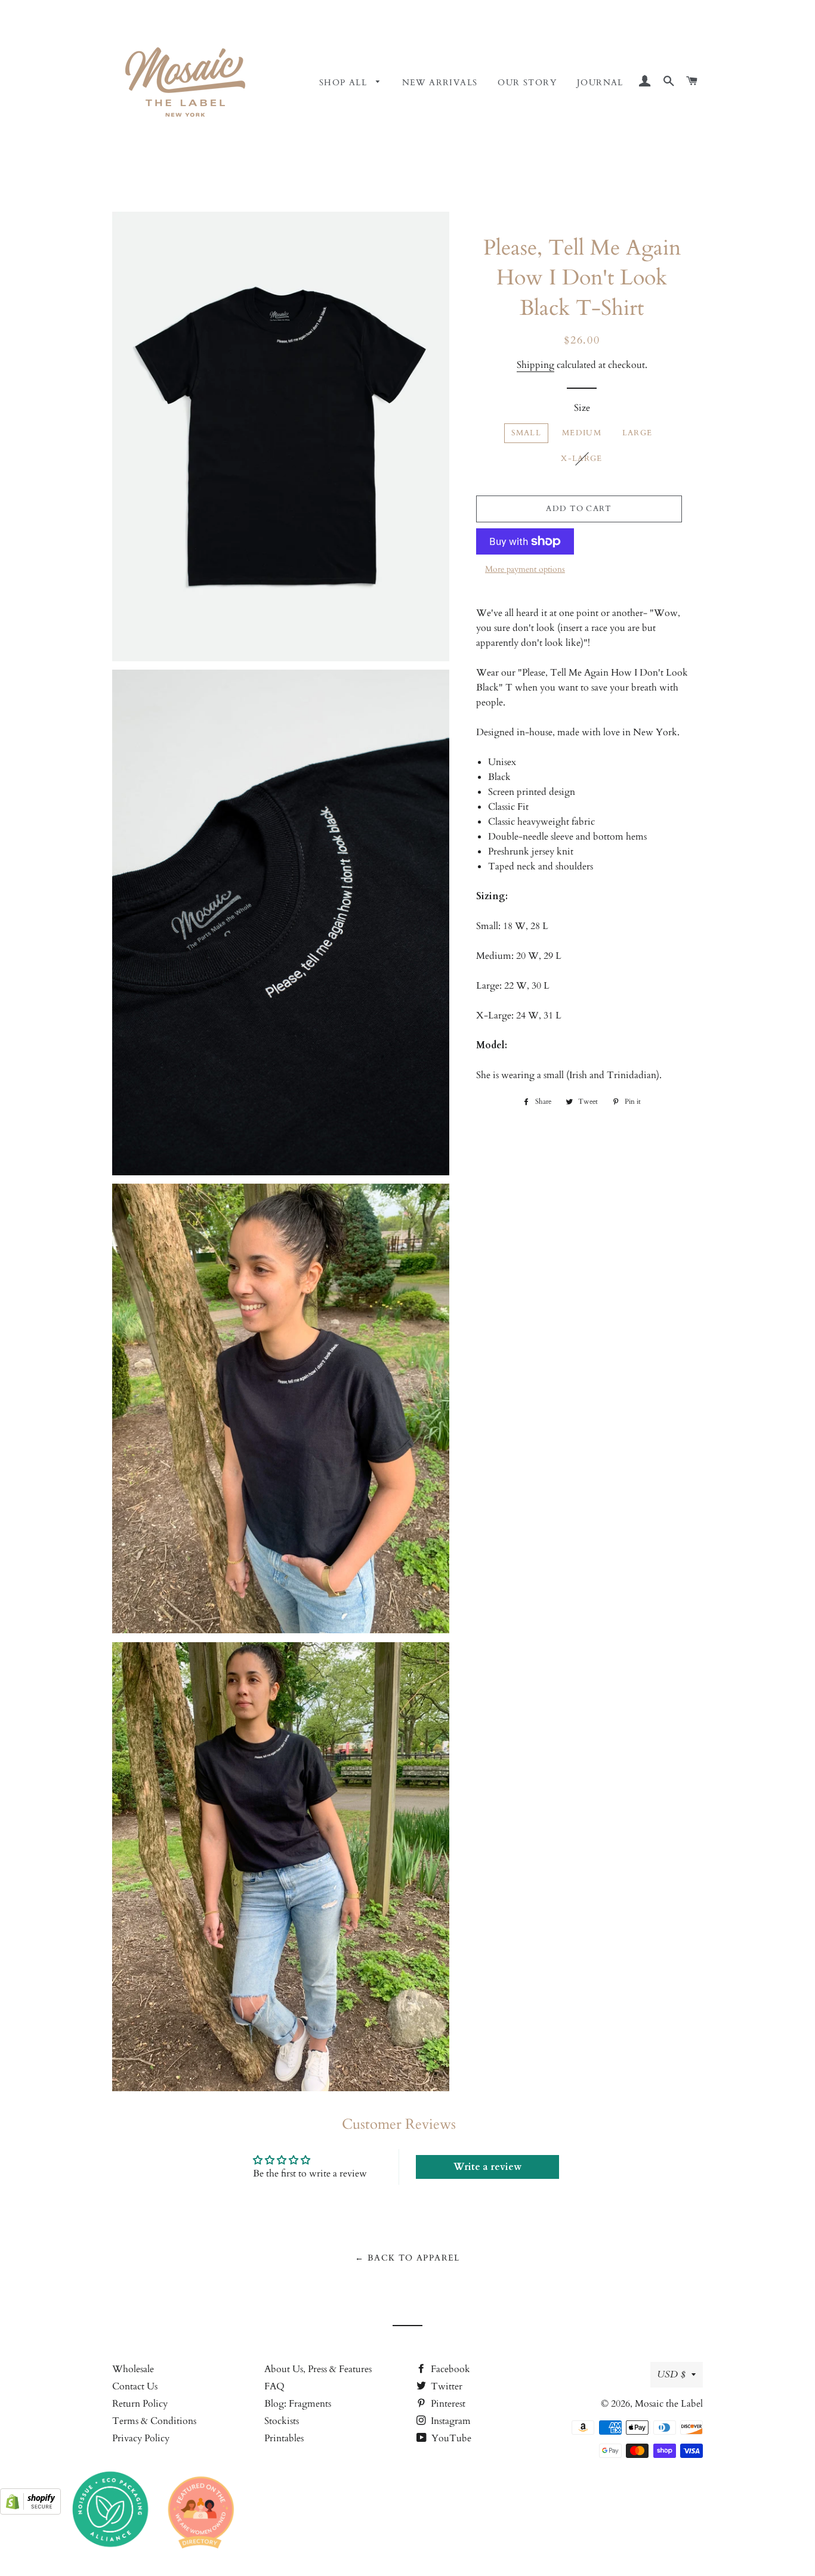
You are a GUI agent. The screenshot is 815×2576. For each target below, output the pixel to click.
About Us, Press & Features (318, 2369)
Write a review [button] (487, 2167)
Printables (284, 2438)
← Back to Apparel (407, 2258)
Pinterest (447, 2404)
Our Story (527, 83)
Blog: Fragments (298, 2404)
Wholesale (133, 2369)
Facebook (449, 2369)
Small (527, 433)
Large (638, 433)
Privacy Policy (141, 2438)
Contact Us (135, 2386)
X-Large (581, 459)
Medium (582, 433)
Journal (600, 83)
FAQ (274, 2386)
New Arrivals (440, 83)
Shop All (345, 83)
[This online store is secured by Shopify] (30, 2512)
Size (582, 408)
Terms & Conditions (154, 2421)
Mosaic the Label (669, 2404)
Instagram (450, 2421)
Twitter (445, 2386)
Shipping (535, 365)
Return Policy (140, 2404)
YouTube (450, 2438)
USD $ (671, 2374)
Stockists (282, 2421)
